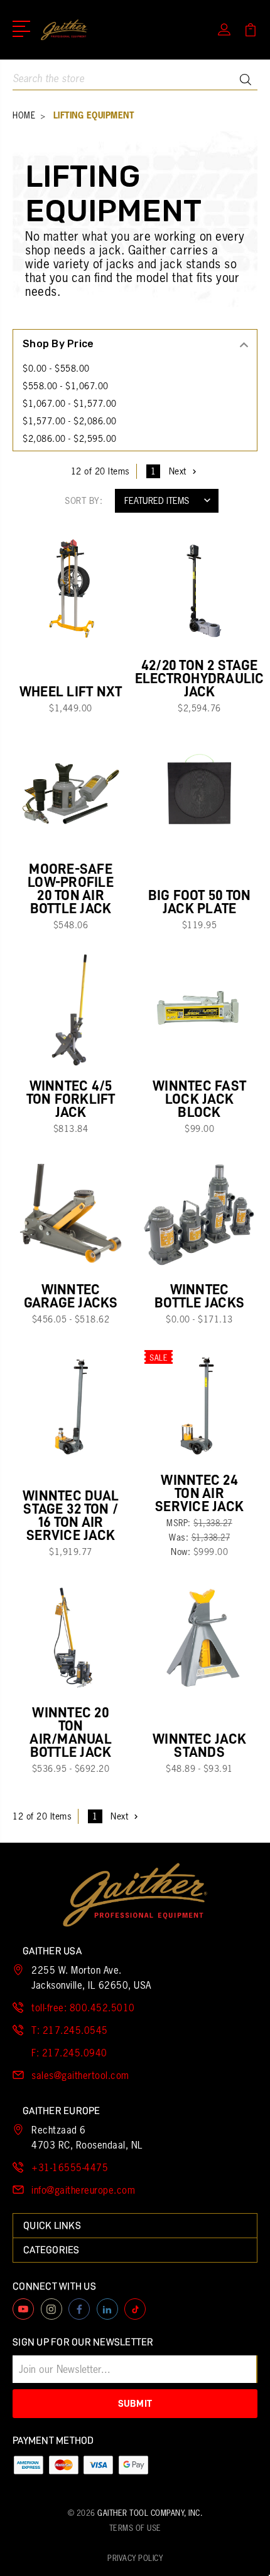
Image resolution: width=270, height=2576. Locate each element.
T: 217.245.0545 (70, 2030)
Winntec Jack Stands (199, 1746)
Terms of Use (135, 2528)
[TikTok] (135, 2309)
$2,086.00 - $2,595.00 (70, 439)
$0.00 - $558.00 (56, 369)
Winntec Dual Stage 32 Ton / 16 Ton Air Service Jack (71, 1516)
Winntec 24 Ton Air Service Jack (199, 1493)
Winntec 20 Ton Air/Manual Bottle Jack (71, 1732)
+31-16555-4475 (70, 2168)
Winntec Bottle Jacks (199, 1296)
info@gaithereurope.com (83, 2190)
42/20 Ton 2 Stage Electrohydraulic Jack (200, 678)
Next (178, 471)
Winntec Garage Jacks (71, 1296)
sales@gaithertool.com (80, 2076)
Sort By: (84, 501)
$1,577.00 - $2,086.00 (70, 421)
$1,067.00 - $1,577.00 (70, 404)
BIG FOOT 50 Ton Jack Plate (200, 902)
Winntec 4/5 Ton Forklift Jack (71, 1099)
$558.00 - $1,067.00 (66, 386)
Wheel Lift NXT (71, 692)
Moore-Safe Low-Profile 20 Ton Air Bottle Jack (71, 889)
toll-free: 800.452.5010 (83, 2008)
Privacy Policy (135, 2558)
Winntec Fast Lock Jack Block (199, 1099)
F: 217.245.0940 (69, 2053)
